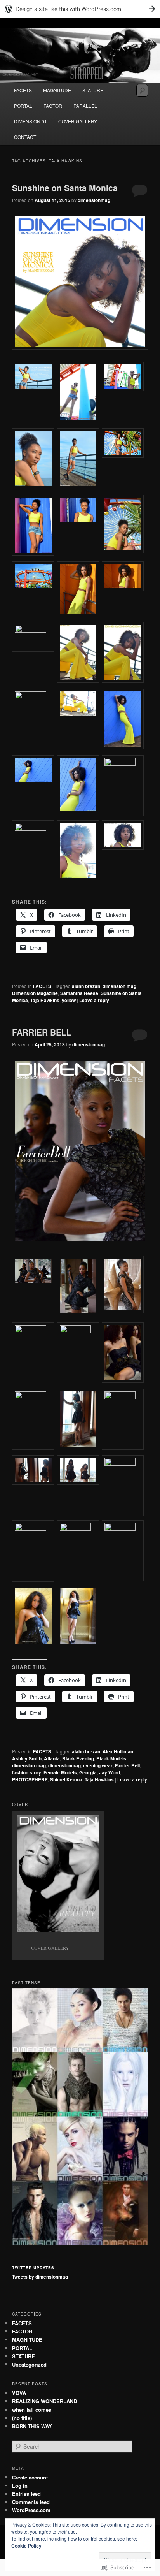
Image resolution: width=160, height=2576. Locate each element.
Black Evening (78, 1758)
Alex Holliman (118, 1751)
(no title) (22, 2418)
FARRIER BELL (42, 1032)
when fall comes (32, 2410)
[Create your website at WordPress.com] (80, 9)
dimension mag (119, 986)
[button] (34, 377)
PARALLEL (85, 106)
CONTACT (25, 137)
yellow (69, 1000)
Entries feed (26, 2494)
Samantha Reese (79, 993)
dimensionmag (94, 200)
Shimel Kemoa (66, 1779)
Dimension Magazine (35, 993)
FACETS (23, 90)
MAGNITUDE (57, 90)
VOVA (19, 2393)
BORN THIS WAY (32, 2426)
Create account (30, 2477)
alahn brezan (86, 986)
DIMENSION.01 (30, 121)
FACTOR (53, 106)
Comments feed (31, 2502)
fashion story (27, 1772)
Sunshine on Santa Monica (65, 188)
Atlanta (52, 1758)
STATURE (93, 90)
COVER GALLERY (78, 121)
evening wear (98, 1765)
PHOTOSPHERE (30, 1779)
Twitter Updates (33, 2268)
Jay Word (110, 1772)
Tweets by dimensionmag (40, 2277)
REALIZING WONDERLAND (44, 2401)
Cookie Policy (26, 2546)
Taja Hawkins (45, 1000)
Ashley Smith (27, 1758)
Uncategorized (29, 2364)
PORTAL (23, 106)
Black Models (111, 1758)
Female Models (60, 1772)
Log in (20, 2485)
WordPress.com (31, 2510)
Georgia (88, 1772)
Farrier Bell (127, 1765)
